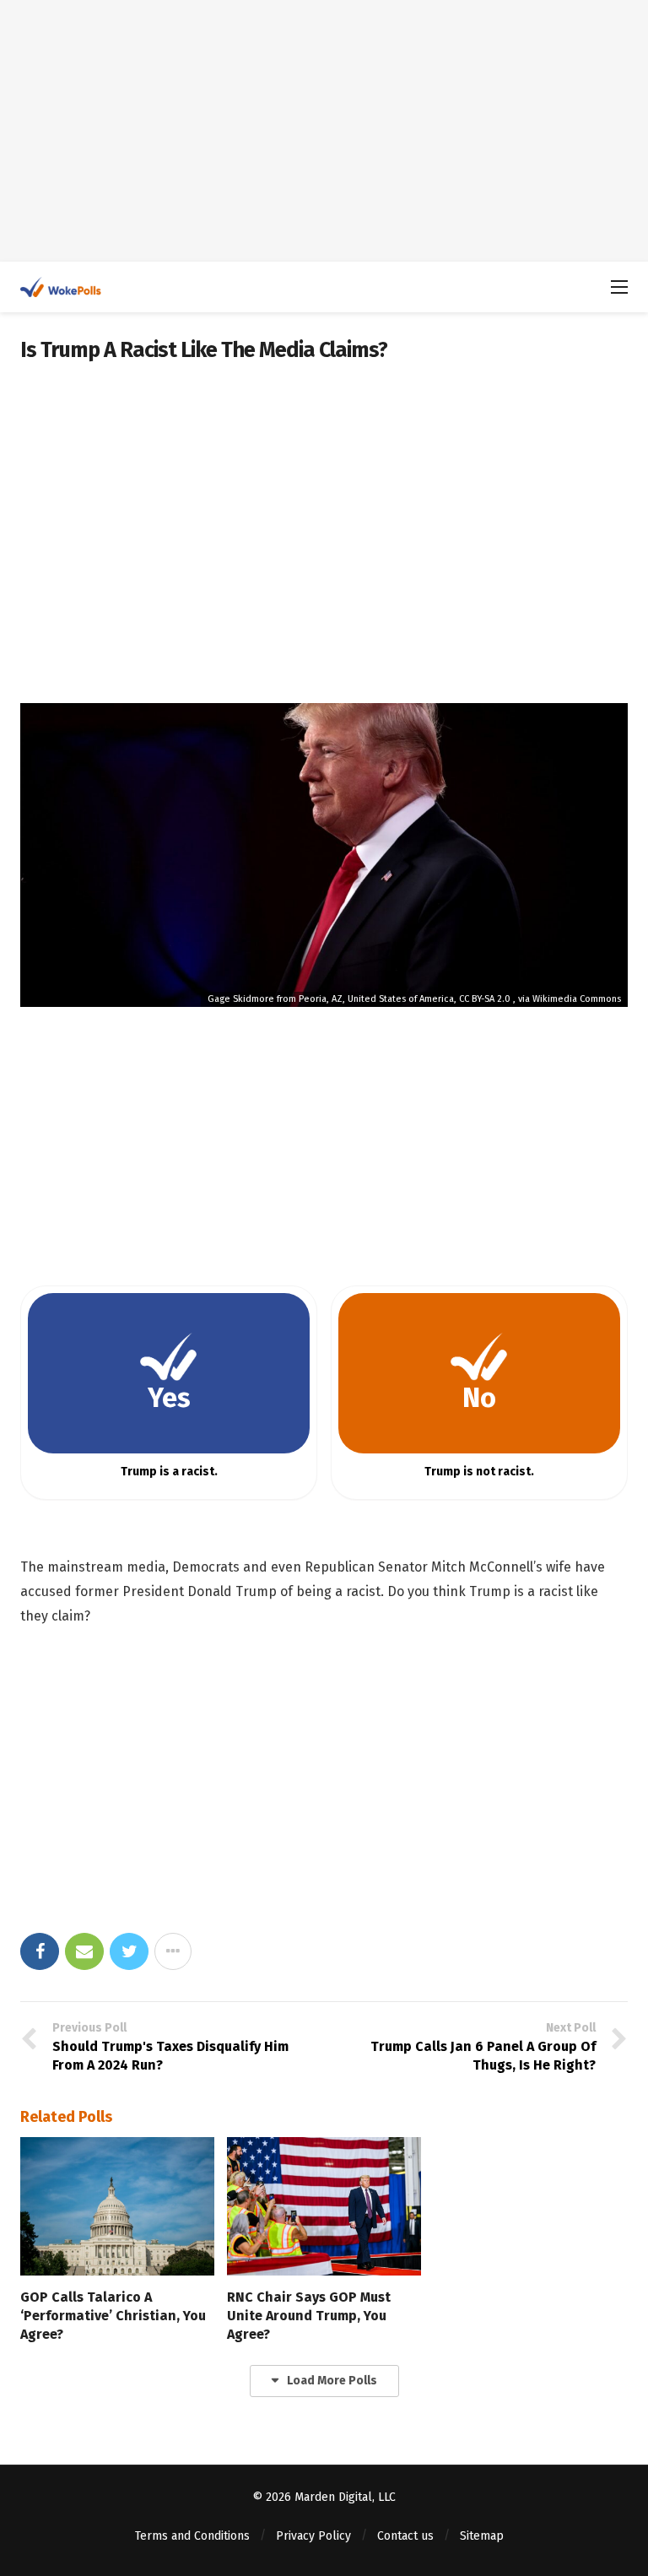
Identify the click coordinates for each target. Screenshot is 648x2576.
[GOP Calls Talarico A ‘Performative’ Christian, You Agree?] (117, 2206)
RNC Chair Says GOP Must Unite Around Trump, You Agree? (309, 2316)
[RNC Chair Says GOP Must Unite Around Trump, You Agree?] (324, 2206)
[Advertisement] (324, 131)
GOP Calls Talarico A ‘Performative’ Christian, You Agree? (113, 2316)
